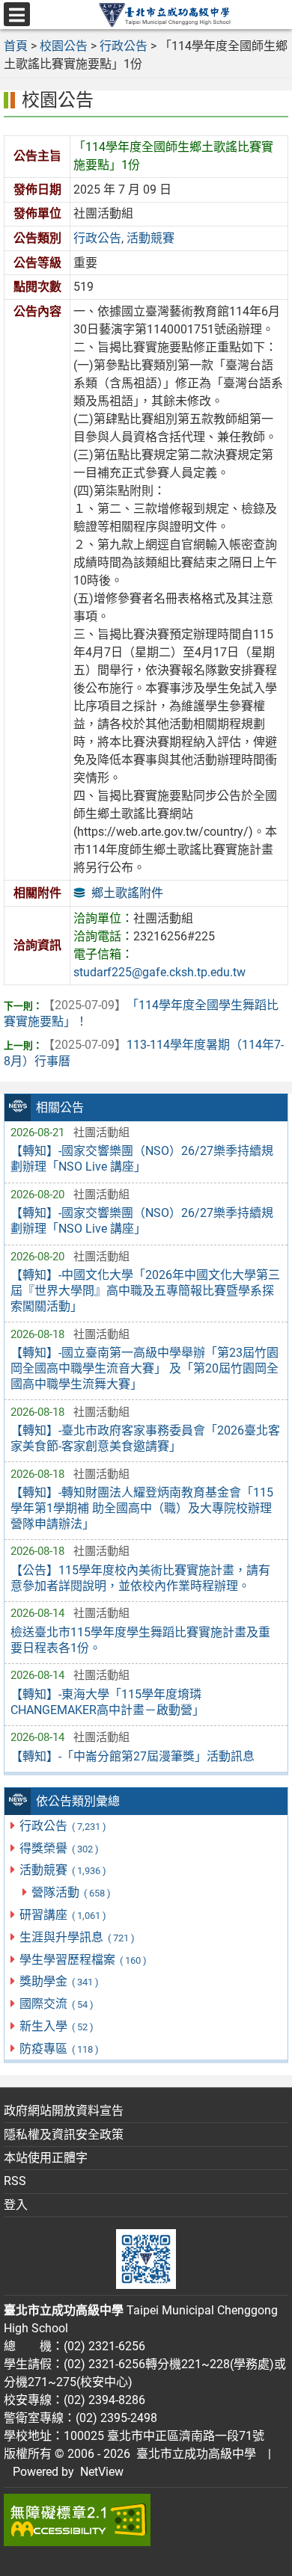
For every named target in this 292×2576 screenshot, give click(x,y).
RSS (15, 2181)
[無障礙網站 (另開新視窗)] (146, 2520)
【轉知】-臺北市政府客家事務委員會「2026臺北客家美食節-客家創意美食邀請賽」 (145, 1438)
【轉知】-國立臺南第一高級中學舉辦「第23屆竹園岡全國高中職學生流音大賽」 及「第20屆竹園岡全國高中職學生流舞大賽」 (145, 1368)
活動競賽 (63, 1870)
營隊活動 (71, 1892)
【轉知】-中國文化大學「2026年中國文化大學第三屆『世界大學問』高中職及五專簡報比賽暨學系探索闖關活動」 (145, 1291)
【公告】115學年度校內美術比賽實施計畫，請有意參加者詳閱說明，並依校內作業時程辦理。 (140, 1578)
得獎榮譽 (59, 1848)
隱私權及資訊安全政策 (64, 2135)
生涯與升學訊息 (77, 1937)
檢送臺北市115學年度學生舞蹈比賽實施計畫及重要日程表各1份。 (140, 1640)
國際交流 (56, 2004)
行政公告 (63, 1826)
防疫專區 (59, 2049)
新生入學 (56, 2026)
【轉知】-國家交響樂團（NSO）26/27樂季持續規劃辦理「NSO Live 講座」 (142, 1159)
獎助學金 (59, 1981)
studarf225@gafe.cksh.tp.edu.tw (159, 972)
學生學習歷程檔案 (83, 1960)
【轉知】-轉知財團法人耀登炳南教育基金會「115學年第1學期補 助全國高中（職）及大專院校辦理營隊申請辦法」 (142, 1508)
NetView (102, 2472)
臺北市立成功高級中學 (193, 2454)
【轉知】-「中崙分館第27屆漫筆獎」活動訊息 (133, 1756)
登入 (16, 2205)
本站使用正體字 (46, 2158)
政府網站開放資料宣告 (64, 2111)
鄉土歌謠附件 (127, 893)
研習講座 (63, 1915)
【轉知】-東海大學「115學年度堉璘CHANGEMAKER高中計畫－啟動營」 (107, 1702)
